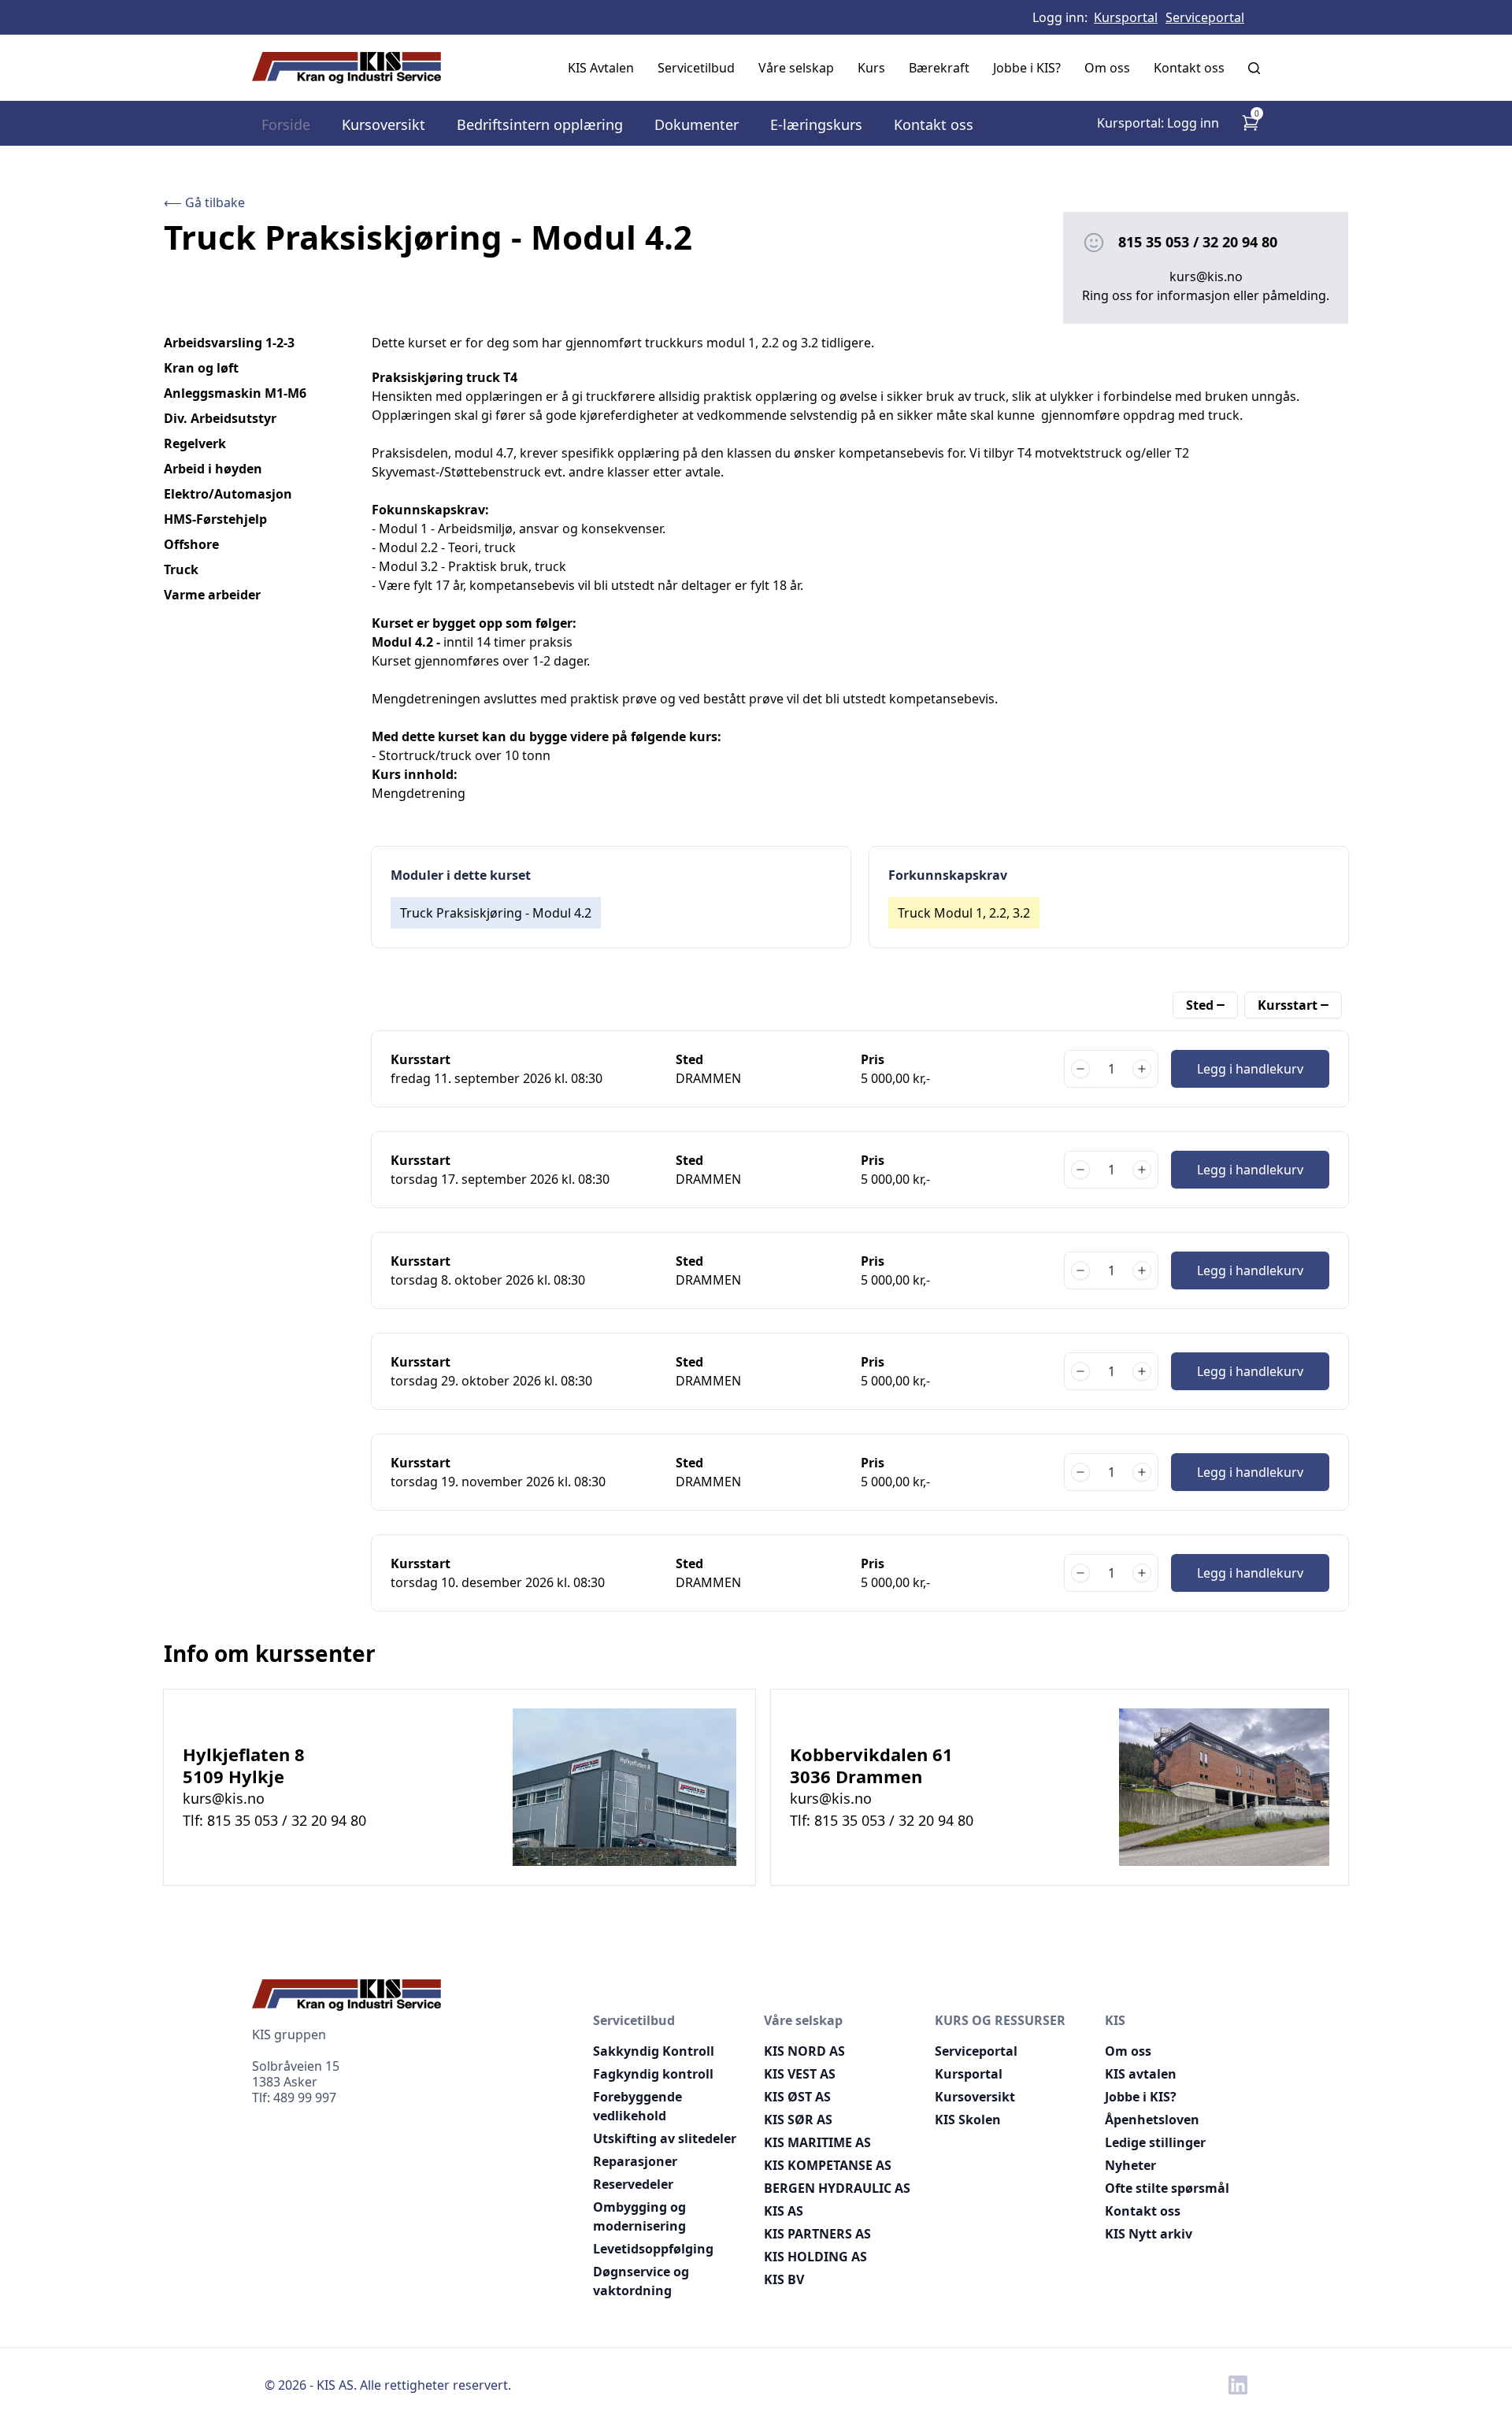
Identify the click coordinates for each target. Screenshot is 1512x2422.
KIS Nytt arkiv (1149, 2234)
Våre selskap (796, 68)
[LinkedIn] (1238, 2385)
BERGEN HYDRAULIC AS (837, 2188)
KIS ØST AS (797, 2097)
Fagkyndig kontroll (653, 2074)
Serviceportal (1205, 17)
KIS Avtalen (601, 68)
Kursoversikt (384, 124)
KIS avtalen (1141, 2074)
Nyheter (1130, 2165)
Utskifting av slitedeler (665, 2138)
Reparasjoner (635, 2161)
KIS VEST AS (800, 2074)
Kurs (871, 68)
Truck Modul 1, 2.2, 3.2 (964, 913)
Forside (286, 124)
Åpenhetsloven (1152, 2120)
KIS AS (784, 2211)
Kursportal (1126, 17)
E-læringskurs (816, 124)
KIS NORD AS (804, 2051)
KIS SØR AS (798, 2120)
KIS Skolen (968, 2120)
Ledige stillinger (1155, 2142)
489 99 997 (305, 2097)
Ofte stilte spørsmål (1167, 2188)
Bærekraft (939, 68)
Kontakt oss (1189, 68)
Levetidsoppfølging (653, 2249)
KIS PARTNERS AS (817, 2234)
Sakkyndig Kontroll (654, 2051)
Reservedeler (633, 2184)
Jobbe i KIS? (1027, 68)
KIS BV (784, 2279)
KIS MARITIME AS (817, 2142)
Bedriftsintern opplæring (540, 124)
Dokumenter (697, 124)
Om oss (1107, 68)
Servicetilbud (696, 68)
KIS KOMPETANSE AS (828, 2165)
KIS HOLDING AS (815, 2257)
